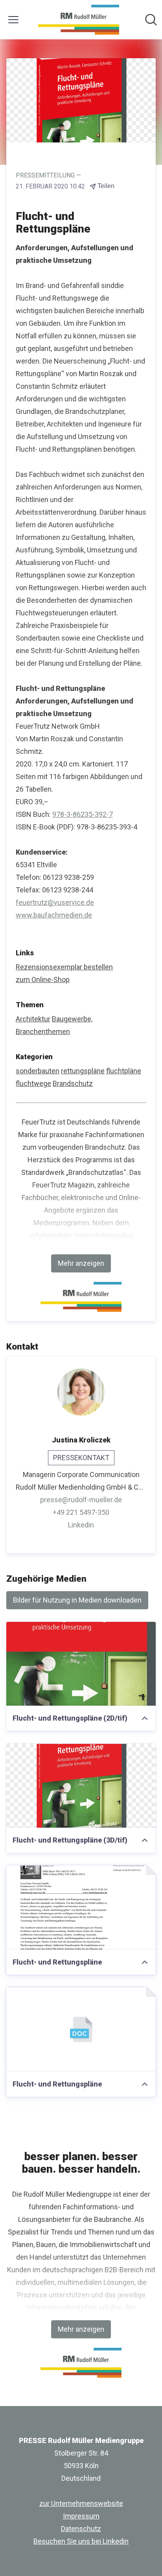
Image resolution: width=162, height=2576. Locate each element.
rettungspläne (83, 1071)
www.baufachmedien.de (54, 915)
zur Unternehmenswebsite (81, 2503)
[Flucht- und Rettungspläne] (81, 1908)
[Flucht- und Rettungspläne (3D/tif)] (81, 1786)
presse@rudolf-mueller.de (81, 1500)
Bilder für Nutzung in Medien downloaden (77, 1600)
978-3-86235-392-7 (83, 814)
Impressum (81, 2516)
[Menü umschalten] (13, 20)
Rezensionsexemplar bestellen (64, 967)
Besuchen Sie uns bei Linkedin (81, 2541)
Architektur (33, 1019)
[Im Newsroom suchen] (151, 20)
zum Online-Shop (43, 980)
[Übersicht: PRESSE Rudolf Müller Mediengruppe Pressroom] (78, 20)
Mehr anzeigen (81, 1263)
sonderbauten (38, 1071)
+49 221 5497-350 (81, 1512)
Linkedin (81, 1525)
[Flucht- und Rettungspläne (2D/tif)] (81, 1664)
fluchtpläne (124, 1071)
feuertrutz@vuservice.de (55, 902)
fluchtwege (33, 1083)
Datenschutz (81, 2529)
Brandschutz (73, 1083)
